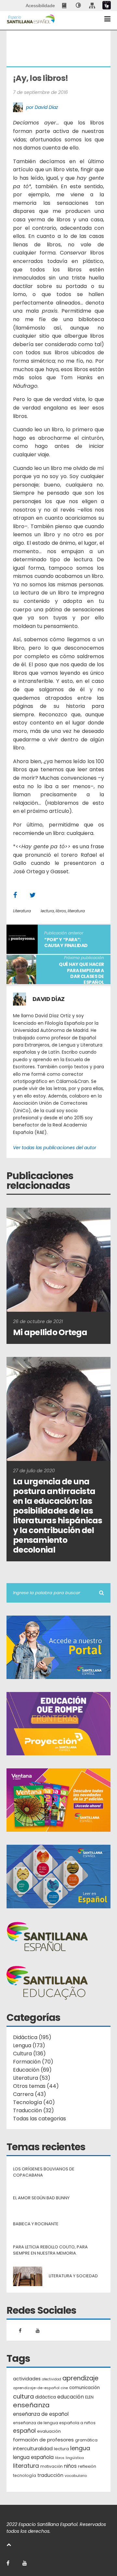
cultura (23, 2396)
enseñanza (31, 2405)
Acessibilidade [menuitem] (40, 6)
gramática (86, 2440)
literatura (76, 911)
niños (70, 2466)
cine (64, 2388)
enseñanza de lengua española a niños (54, 2423)
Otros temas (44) (36, 2086)
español (24, 2431)
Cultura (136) (29, 2054)
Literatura (22, 911)
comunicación (84, 2388)
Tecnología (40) (34, 2102)
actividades (27, 2379)
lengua (80, 2448)
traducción (50, 2475)
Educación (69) (32, 2070)
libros (61, 911)
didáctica (45, 2397)
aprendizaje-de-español (36, 2388)
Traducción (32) (33, 2110)
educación (71, 2397)
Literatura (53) (32, 2078)
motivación (52, 2466)
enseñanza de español (41, 2414)
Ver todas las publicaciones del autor (55, 1148)
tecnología (25, 2475)
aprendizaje (80, 2378)
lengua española (33, 2457)
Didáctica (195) (32, 2037)
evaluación (49, 2431)
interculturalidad (33, 2448)
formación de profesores (43, 2440)
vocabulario (76, 2476)
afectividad (52, 2379)
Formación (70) (33, 2062)
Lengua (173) (29, 2045)
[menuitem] (65, 6)
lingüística (75, 2458)
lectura (47, 911)
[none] (78, 6)
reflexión (87, 2466)
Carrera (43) (30, 2094)
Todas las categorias (39, 2119)
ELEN (89, 2397)
